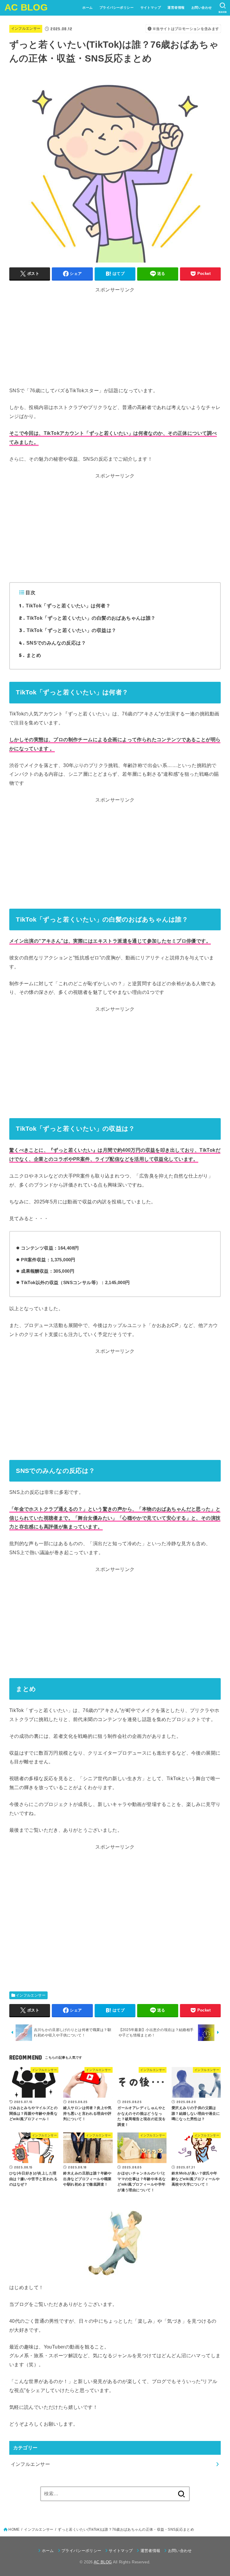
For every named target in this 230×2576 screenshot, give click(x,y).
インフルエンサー (26, 29)
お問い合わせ (202, 8)
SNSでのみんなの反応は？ (53, 643)
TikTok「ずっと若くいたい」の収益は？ (68, 630)
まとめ (30, 655)
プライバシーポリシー (116, 8)
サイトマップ (151, 8)
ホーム (87, 8)
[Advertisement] (115, 344)
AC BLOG (26, 7)
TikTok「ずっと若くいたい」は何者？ (65, 605)
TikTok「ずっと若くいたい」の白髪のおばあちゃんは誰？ (87, 618)
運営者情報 (176, 8)
